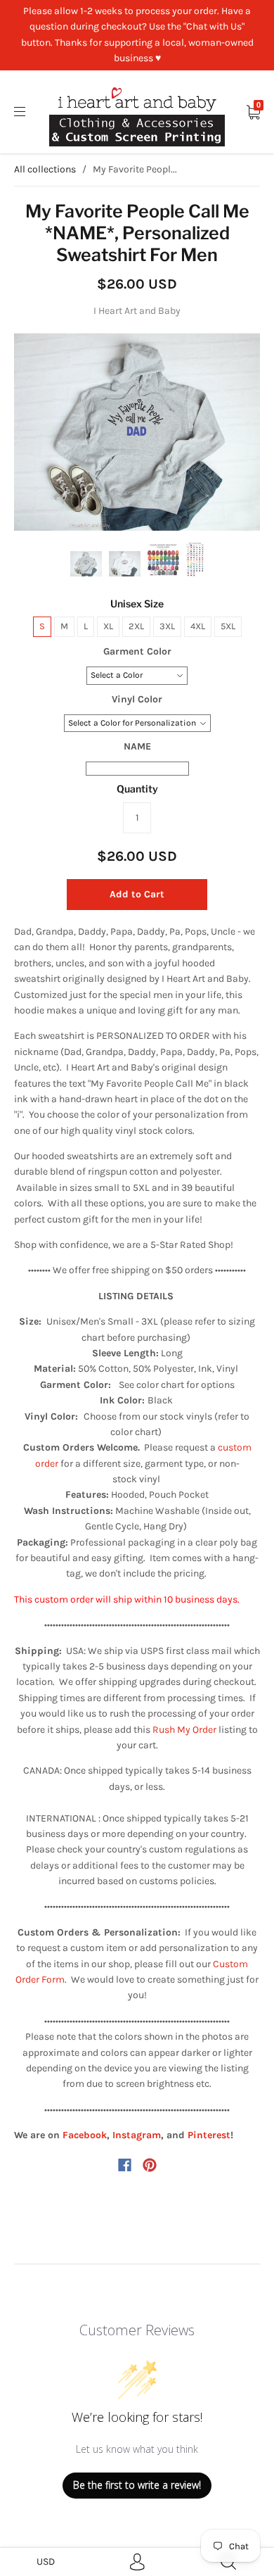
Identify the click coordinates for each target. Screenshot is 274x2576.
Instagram (137, 2135)
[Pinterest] (150, 2165)
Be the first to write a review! (137, 2485)
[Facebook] (125, 2165)
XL (108, 626)
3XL (167, 626)
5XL (228, 626)
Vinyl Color (137, 699)
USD (46, 2562)
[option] (137, 432)
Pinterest (209, 2135)
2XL (136, 626)
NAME (137, 746)
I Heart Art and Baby (137, 311)
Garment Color (137, 651)
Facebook (85, 2135)
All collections (45, 169)
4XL (198, 626)
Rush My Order (184, 1730)
